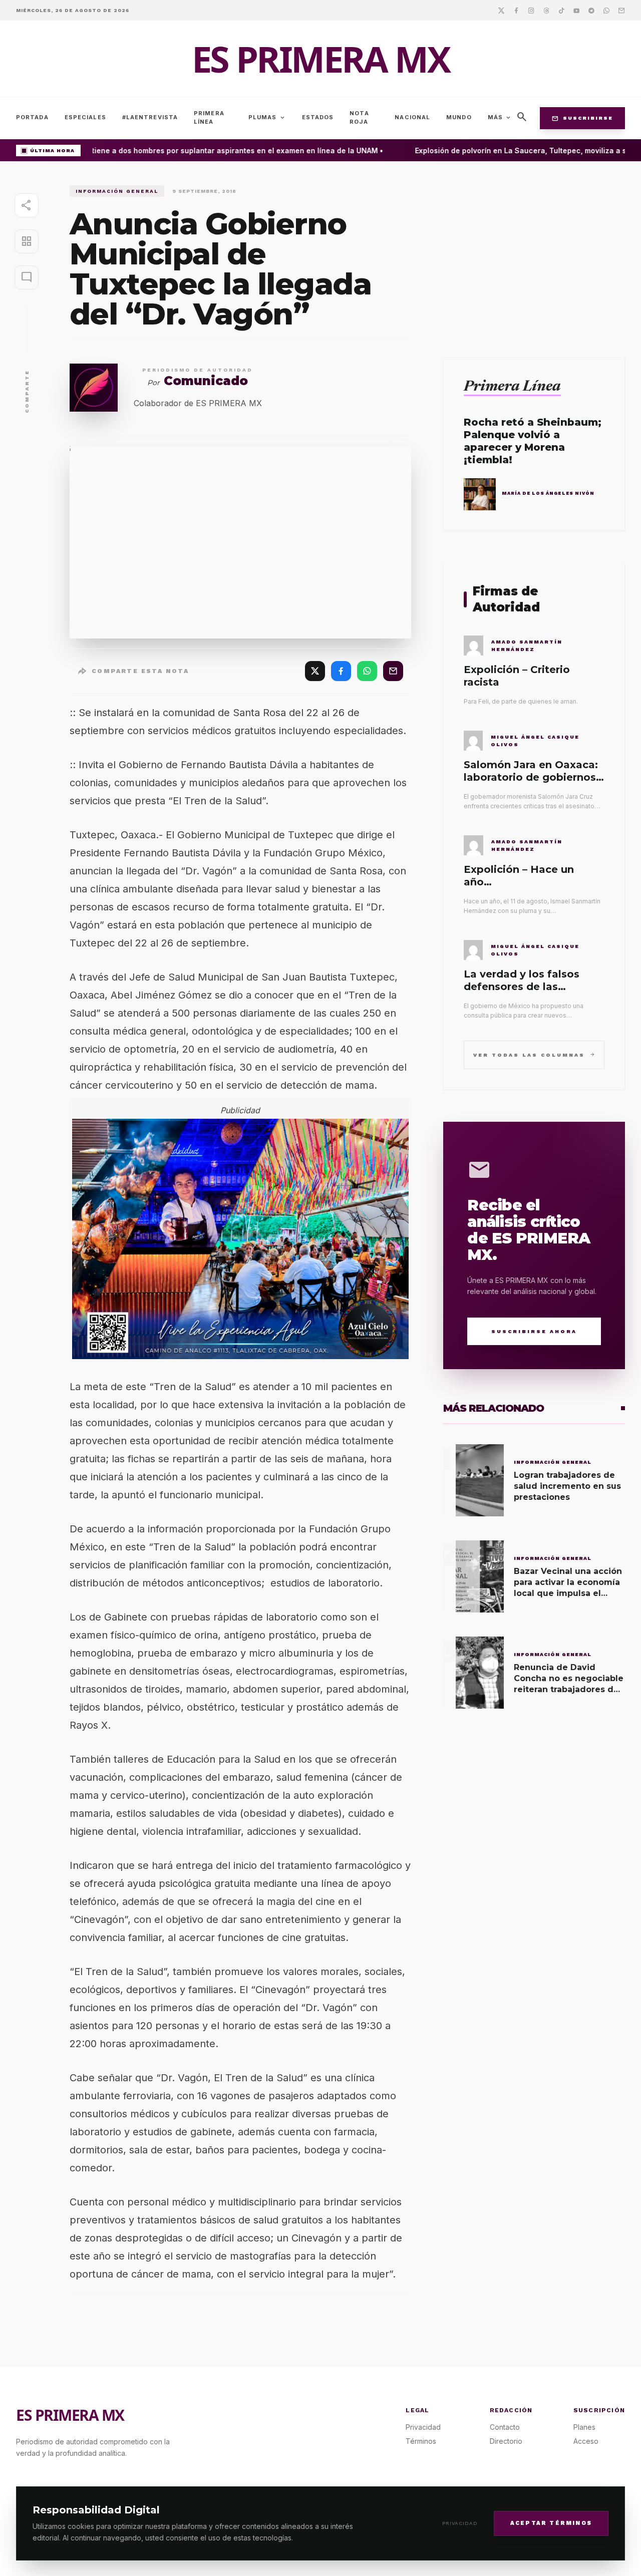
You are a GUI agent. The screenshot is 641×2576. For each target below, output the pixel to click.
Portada (32, 117)
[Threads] (546, 10)
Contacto (505, 2427)
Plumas (267, 118)
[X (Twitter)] (315, 671)
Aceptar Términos (551, 2523)
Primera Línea (209, 117)
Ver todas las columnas (534, 1054)
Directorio (506, 2441)
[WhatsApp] (367, 671)
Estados (318, 117)
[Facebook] (516, 10)
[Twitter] (501, 10)
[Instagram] (531, 10)
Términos (421, 2441)
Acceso (586, 2441)
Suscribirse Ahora (534, 1331)
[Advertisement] (534, 255)
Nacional (412, 117)
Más (500, 118)
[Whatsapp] (606, 10)
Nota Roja (359, 117)
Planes (584, 2427)
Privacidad (460, 2523)
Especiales (85, 117)
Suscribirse (582, 118)
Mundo (459, 117)
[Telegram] (591, 10)
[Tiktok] (561, 10)
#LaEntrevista (150, 117)
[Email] (621, 10)
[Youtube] (576, 10)
